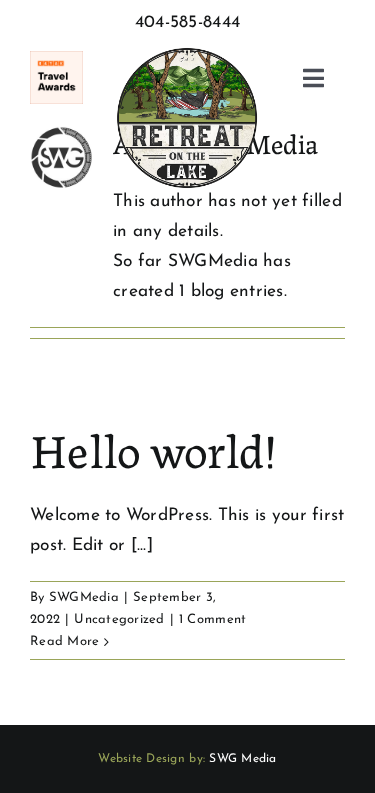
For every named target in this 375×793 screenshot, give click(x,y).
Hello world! (153, 447)
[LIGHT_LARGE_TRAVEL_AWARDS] (56, 59)
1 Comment (212, 619)
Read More (64, 641)
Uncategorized (119, 619)
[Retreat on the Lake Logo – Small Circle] (187, 46)
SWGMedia (84, 597)
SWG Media (242, 759)
